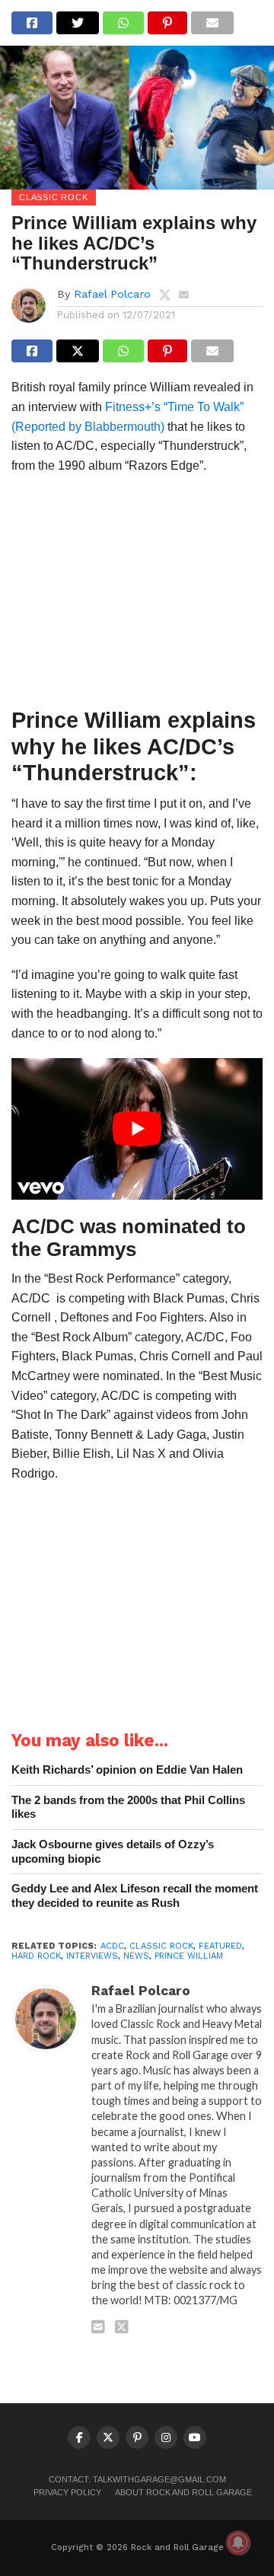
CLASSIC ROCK (161, 1946)
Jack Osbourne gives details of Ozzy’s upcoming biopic (113, 1851)
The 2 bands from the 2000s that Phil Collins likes (128, 1807)
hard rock (36, 1956)
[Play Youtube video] (137, 1129)
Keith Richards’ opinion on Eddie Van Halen (127, 1769)
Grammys (91, 1249)
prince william (189, 1956)
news (136, 1956)
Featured (220, 1946)
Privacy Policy (67, 2492)
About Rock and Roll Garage (183, 2492)
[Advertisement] (137, 595)
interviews (92, 1956)
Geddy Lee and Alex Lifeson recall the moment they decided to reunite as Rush (135, 1895)
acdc (112, 1946)
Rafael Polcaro (112, 294)
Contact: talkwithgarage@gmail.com (137, 2479)
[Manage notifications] (238, 2543)
